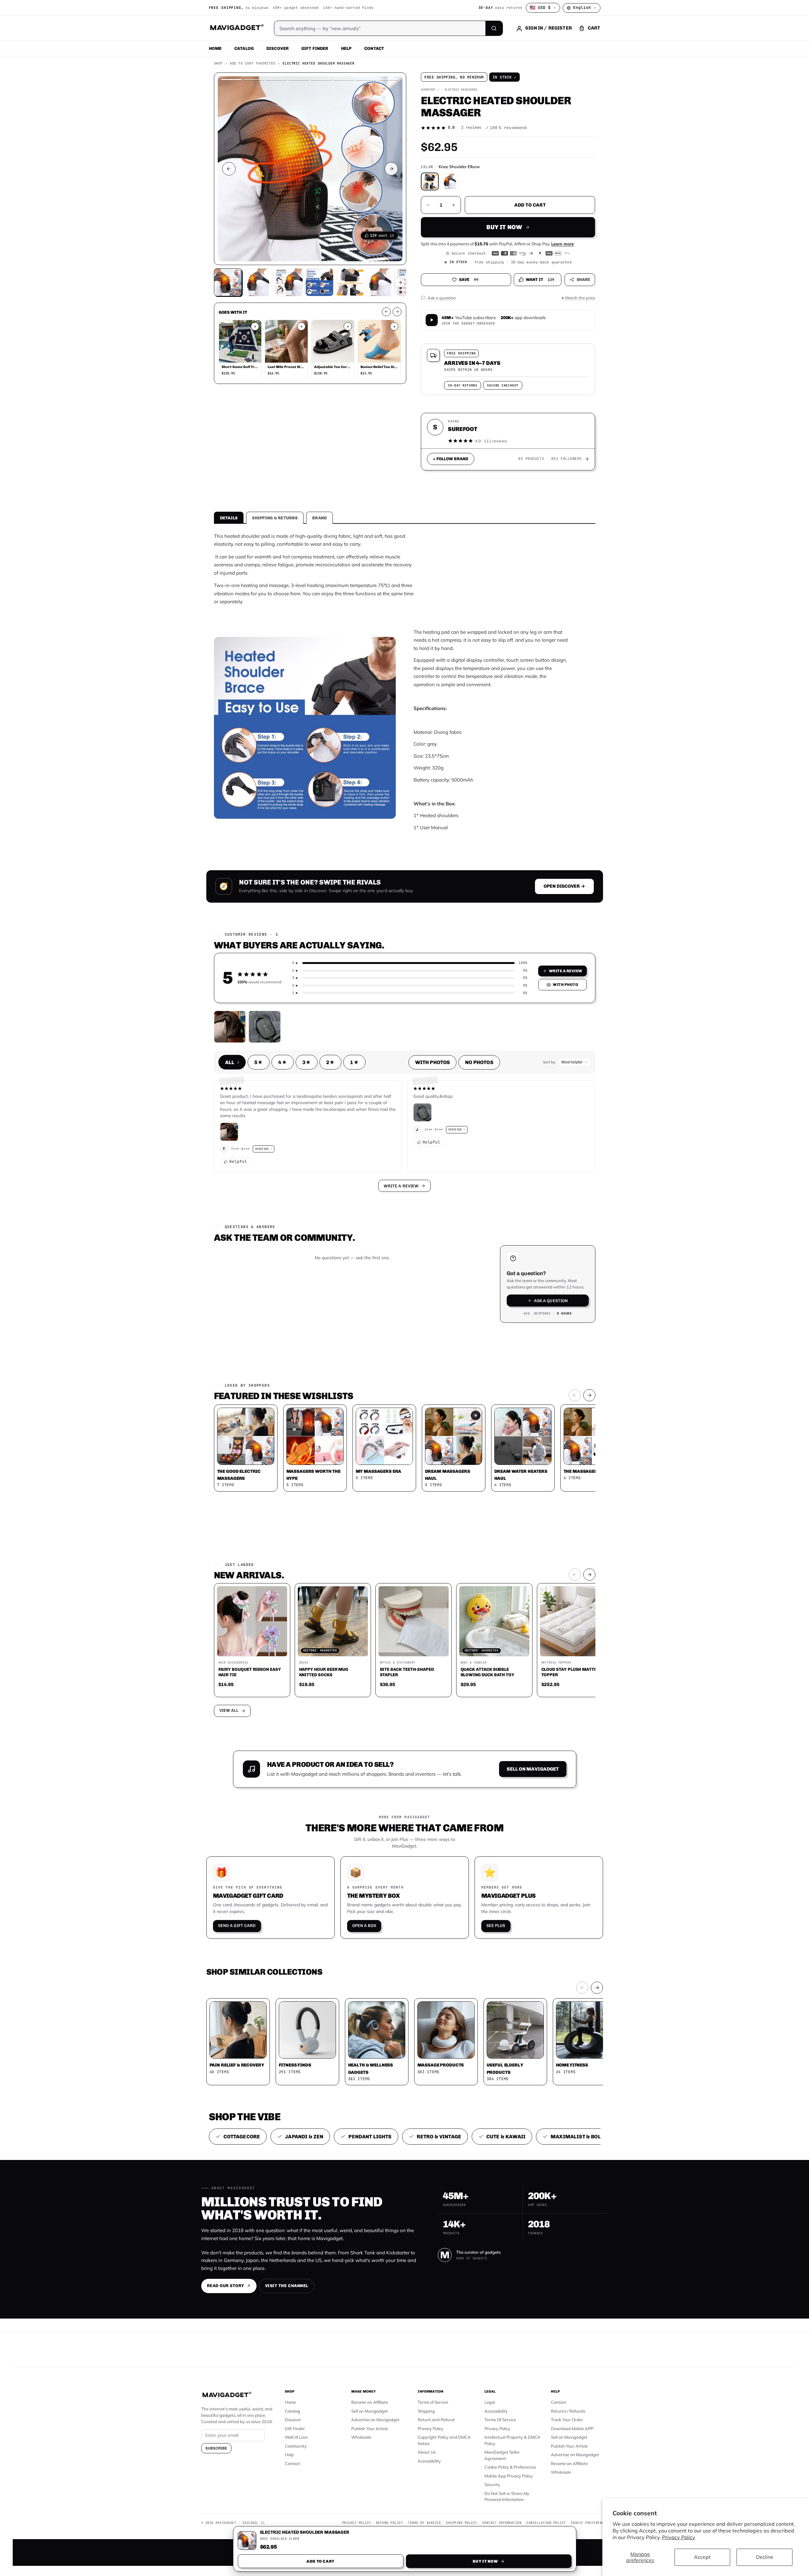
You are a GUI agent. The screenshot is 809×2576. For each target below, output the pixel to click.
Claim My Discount (405, 1319)
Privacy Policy (679, 2537)
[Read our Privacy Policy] (488, 1287)
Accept (702, 2557)
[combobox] (334, 1254)
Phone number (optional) (347, 1239)
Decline (765, 2557)
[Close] (492, 1167)
